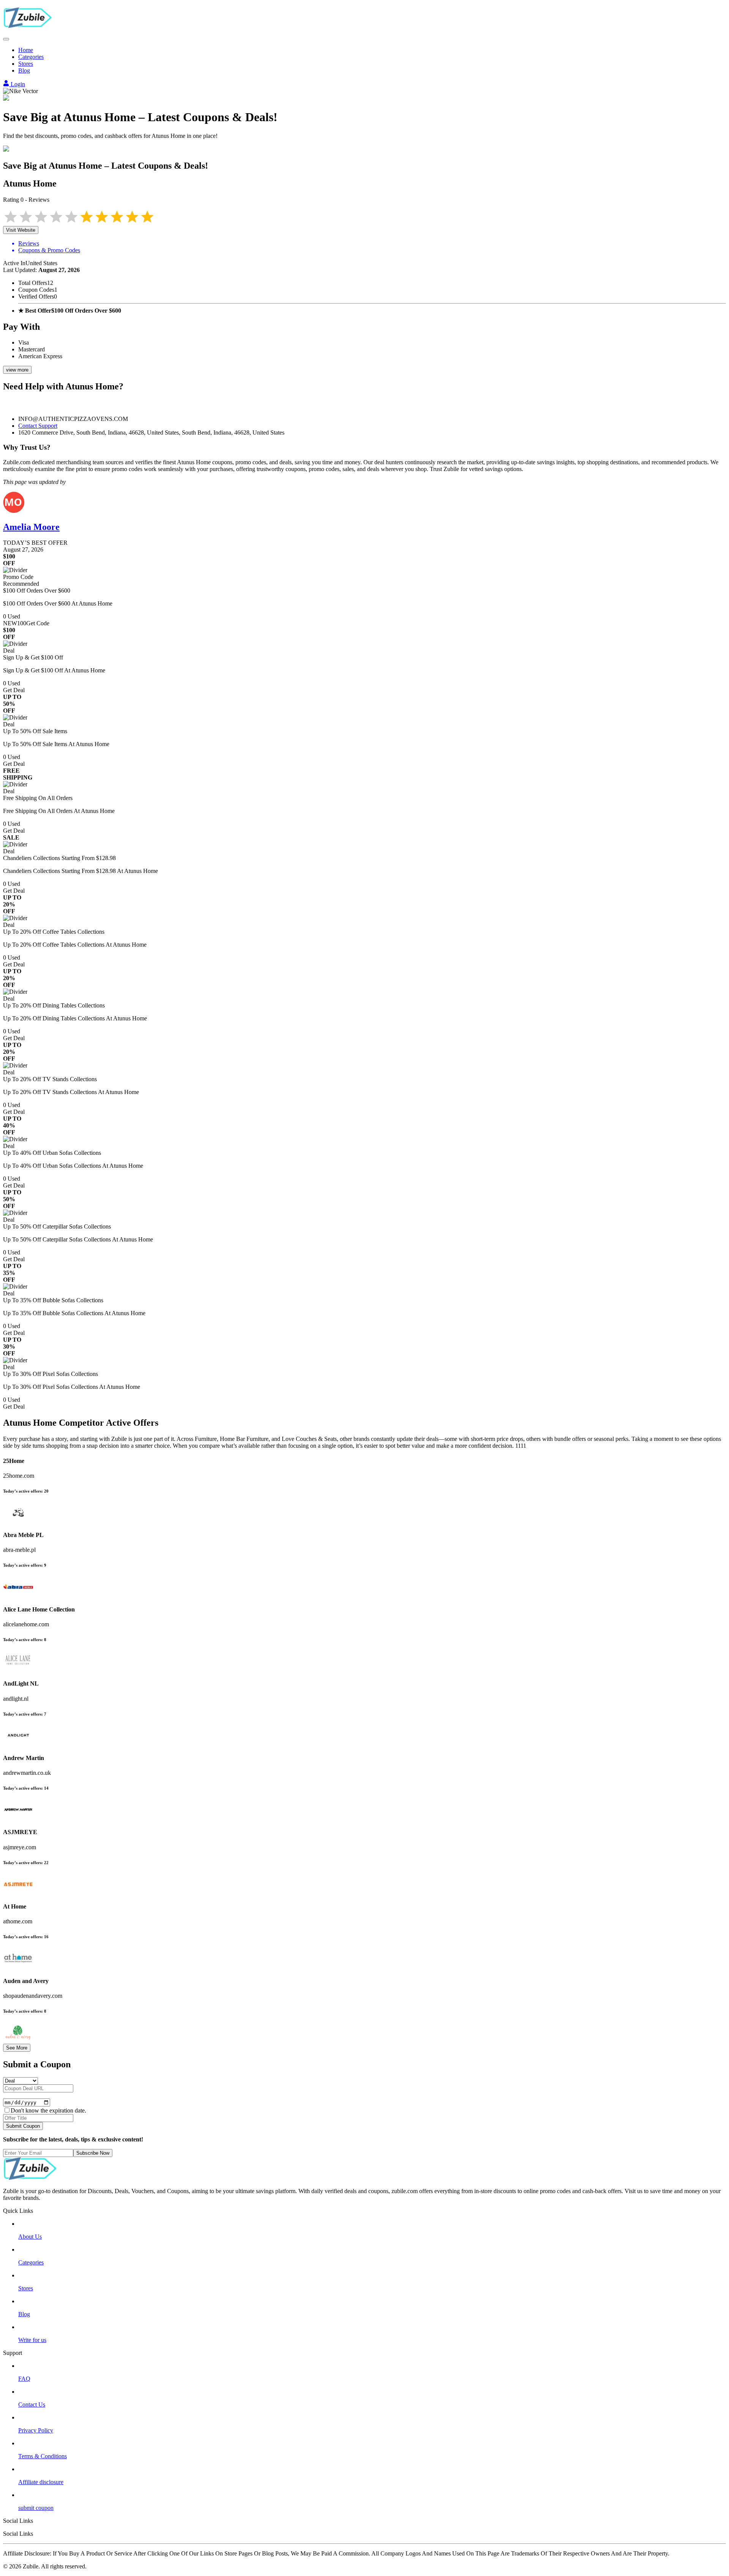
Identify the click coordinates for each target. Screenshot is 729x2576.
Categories (31, 57)
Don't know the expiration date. (48, 2110)
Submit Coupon (23, 2126)
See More (17, 2048)
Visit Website (21, 230)
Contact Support (38, 426)
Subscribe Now (93, 2153)
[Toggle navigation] (6, 39)
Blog (24, 70)
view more (17, 370)
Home (26, 50)
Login (17, 84)
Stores (26, 64)
